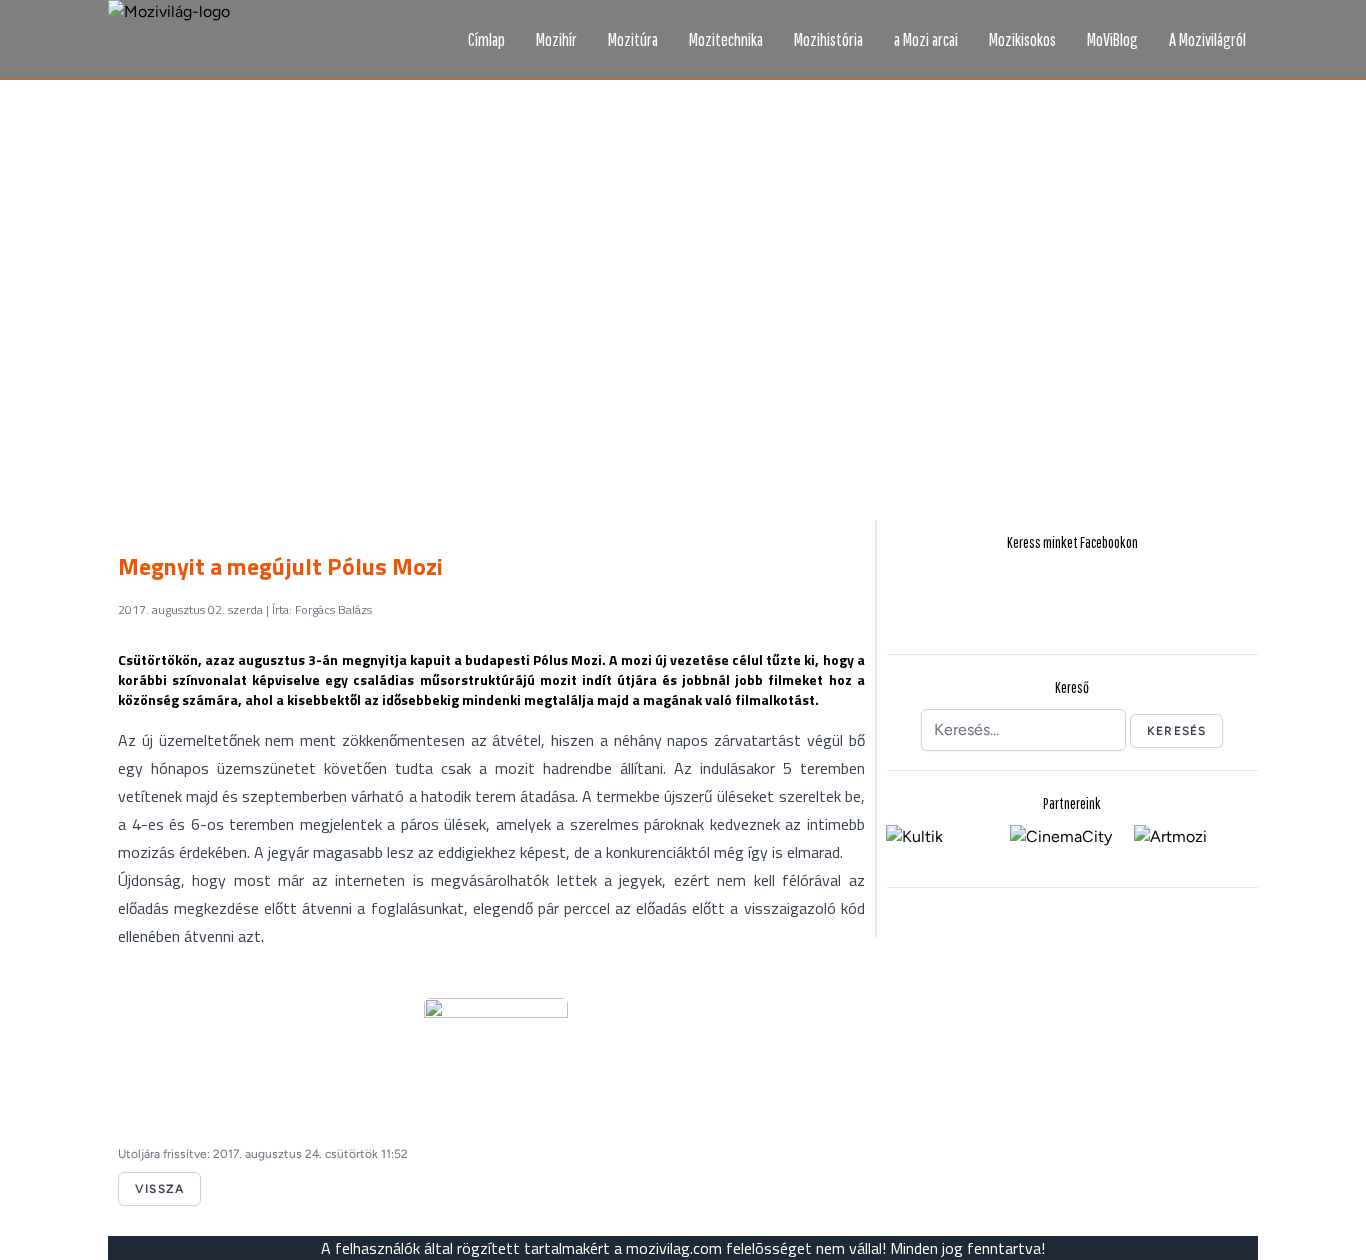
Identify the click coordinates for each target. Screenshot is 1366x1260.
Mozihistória (828, 39)
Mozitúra (633, 39)
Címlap (486, 39)
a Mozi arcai (926, 39)
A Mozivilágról (1207, 39)
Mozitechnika (726, 39)
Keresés (1176, 731)
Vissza (159, 1189)
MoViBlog (1112, 39)
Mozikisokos (1022, 39)
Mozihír (556, 39)
